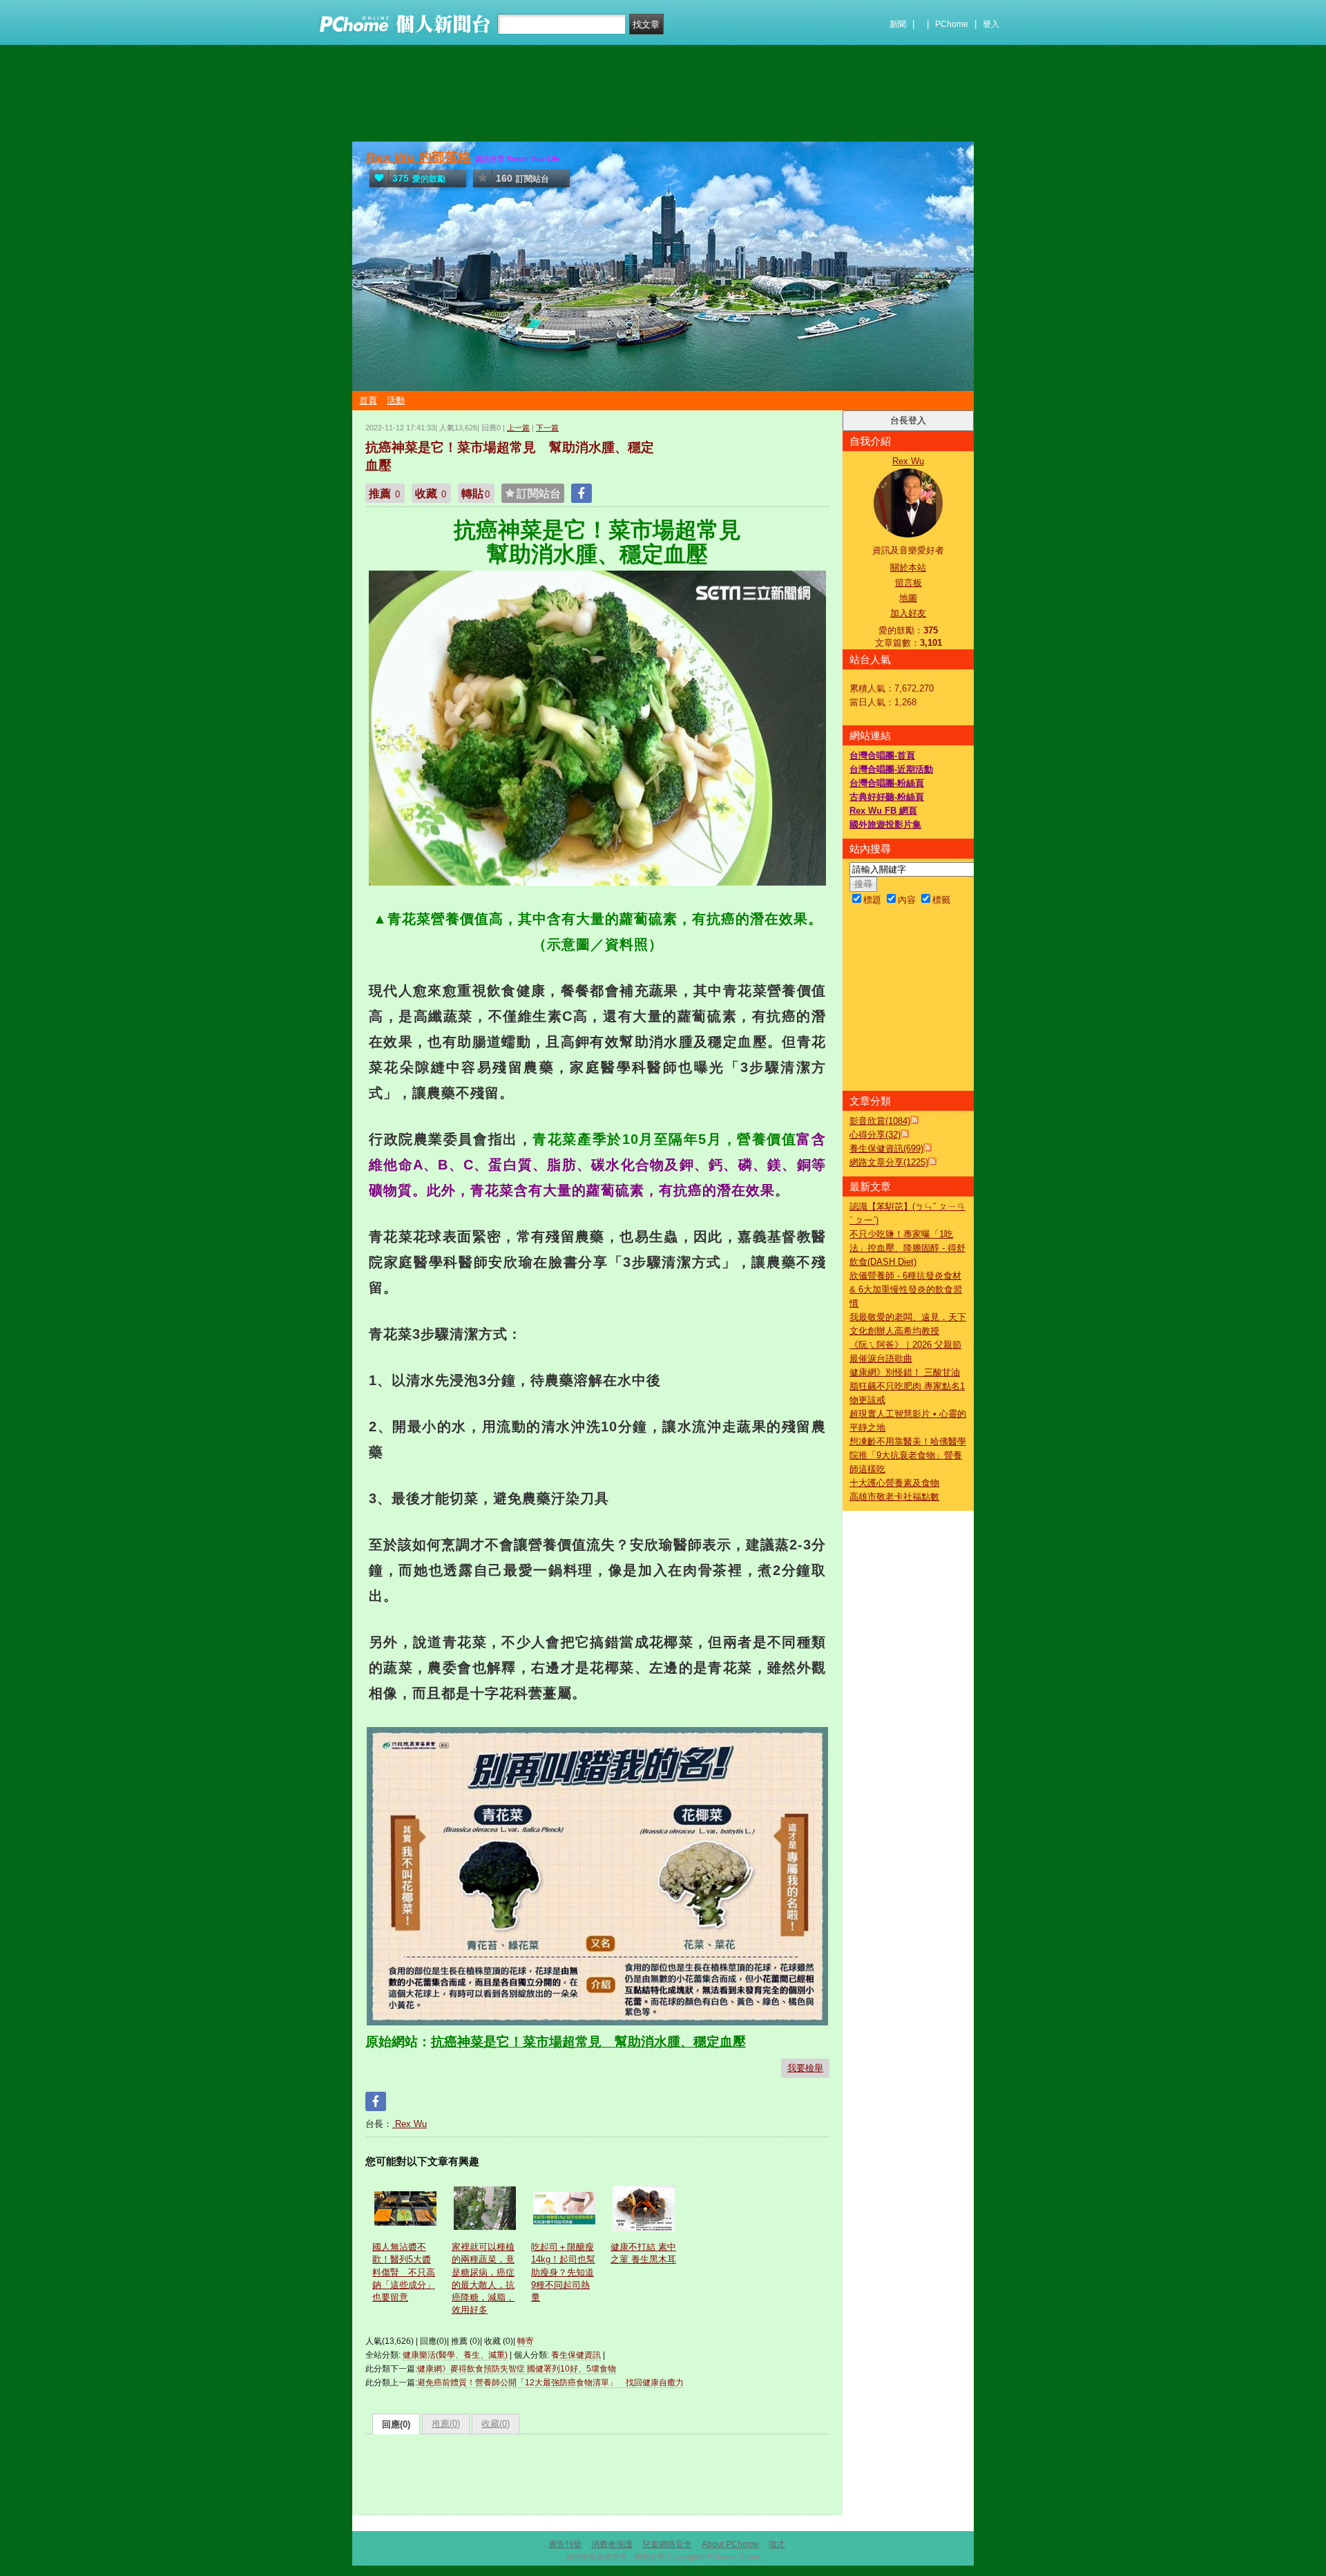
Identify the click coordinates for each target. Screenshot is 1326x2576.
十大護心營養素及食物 (894, 1483)
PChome (952, 24)
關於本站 (908, 567)
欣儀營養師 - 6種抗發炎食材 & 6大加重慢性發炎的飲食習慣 (906, 1289)
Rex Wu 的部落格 (419, 157)
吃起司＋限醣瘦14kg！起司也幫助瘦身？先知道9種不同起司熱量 (563, 2272)
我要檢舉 (805, 2068)
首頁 (368, 400)
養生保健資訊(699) (886, 1148)
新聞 (898, 24)
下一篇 (547, 428)
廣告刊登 (565, 2544)
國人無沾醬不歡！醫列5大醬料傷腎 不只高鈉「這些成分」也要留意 (404, 2272)
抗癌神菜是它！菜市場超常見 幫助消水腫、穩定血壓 (588, 2042)
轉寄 (526, 2341)
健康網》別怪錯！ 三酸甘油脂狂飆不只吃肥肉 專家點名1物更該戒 (907, 1386)
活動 (396, 400)
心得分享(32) (875, 1135)
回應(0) (396, 2424)
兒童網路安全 (667, 2544)
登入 (991, 24)
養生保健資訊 (576, 2355)
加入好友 (908, 613)
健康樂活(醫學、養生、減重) (455, 2355)
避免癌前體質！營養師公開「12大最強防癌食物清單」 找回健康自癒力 (550, 2383)
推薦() (446, 2424)
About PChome (730, 2544)
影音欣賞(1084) (880, 1121)
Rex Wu (410, 2124)
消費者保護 (612, 2544)
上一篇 (518, 428)
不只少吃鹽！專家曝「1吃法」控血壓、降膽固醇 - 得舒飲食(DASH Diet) (907, 1248)
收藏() (496, 2424)
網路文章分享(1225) (889, 1162)
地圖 (908, 598)
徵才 (777, 2544)
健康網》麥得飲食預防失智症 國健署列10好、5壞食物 (517, 2369)
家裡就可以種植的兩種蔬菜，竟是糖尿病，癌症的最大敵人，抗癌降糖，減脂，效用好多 (483, 2278)
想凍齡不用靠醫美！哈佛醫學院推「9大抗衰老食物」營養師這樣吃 (908, 1455)
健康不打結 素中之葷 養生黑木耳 (643, 2253)
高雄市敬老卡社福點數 (894, 1497)
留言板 (909, 583)
